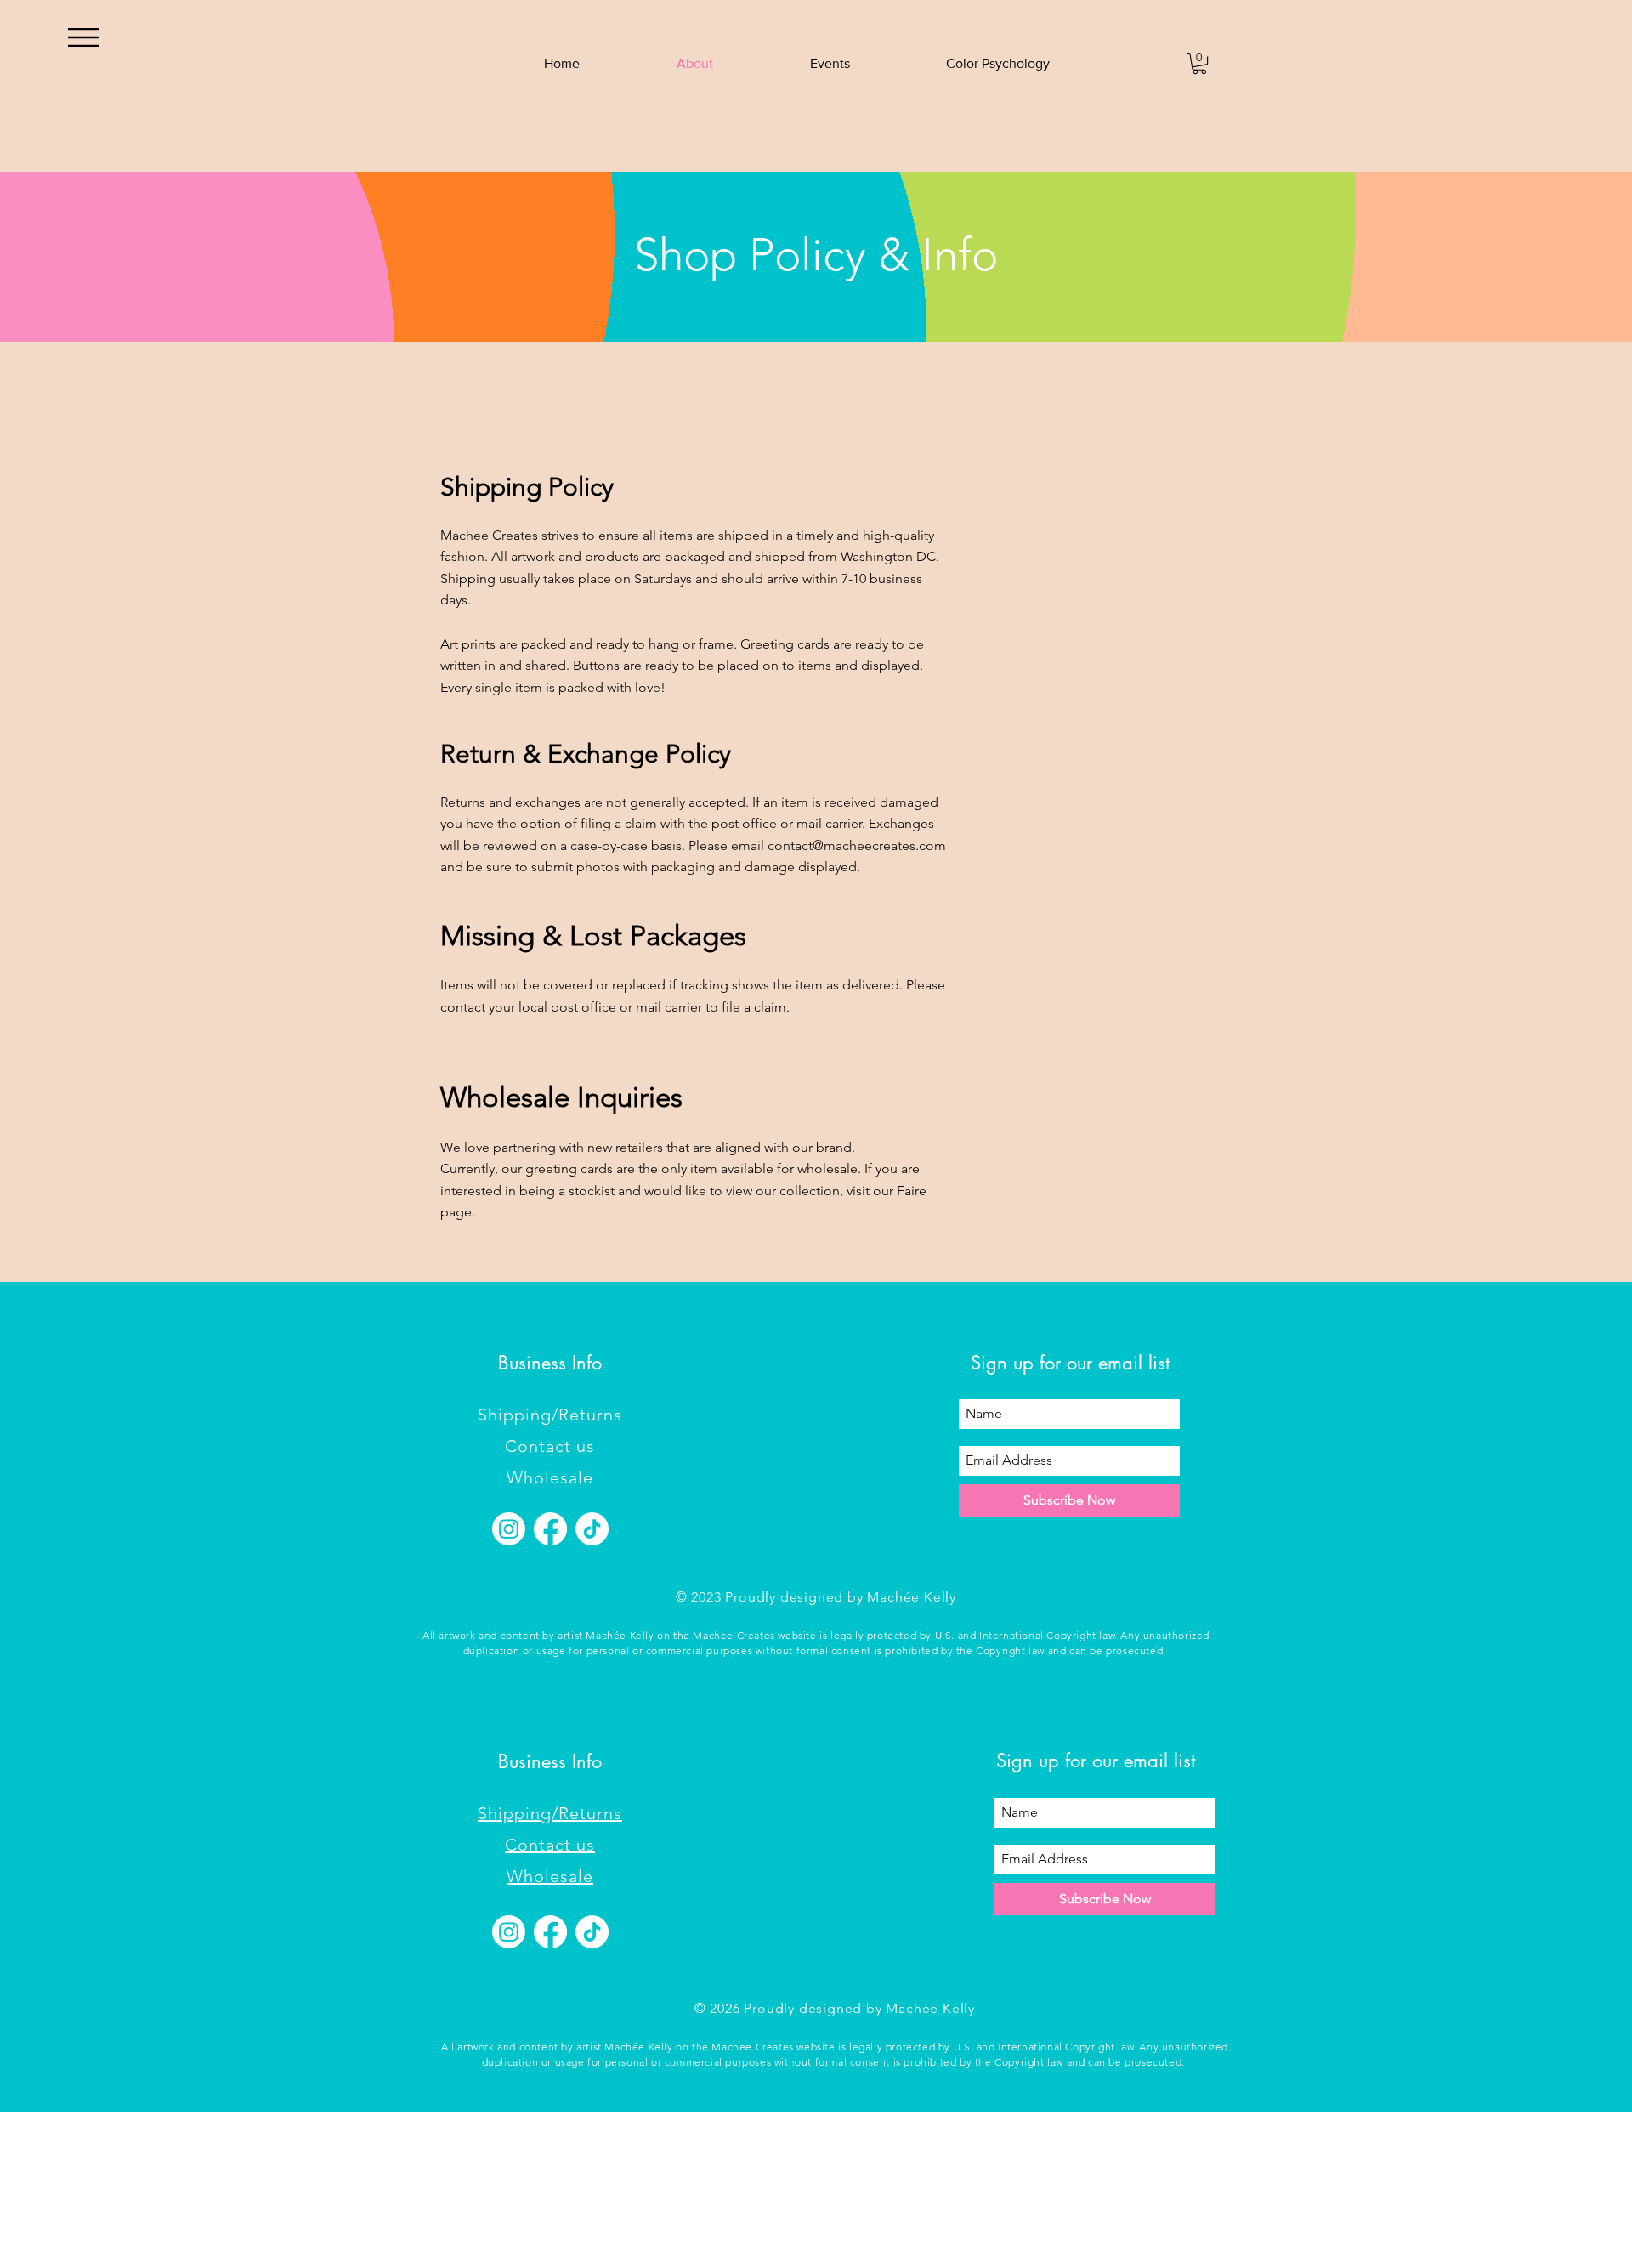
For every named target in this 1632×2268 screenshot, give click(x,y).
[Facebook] (550, 1529)
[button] (83, 37)
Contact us (550, 1446)
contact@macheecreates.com (857, 845)
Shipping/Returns (550, 1415)
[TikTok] (592, 1529)
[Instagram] (509, 1529)
